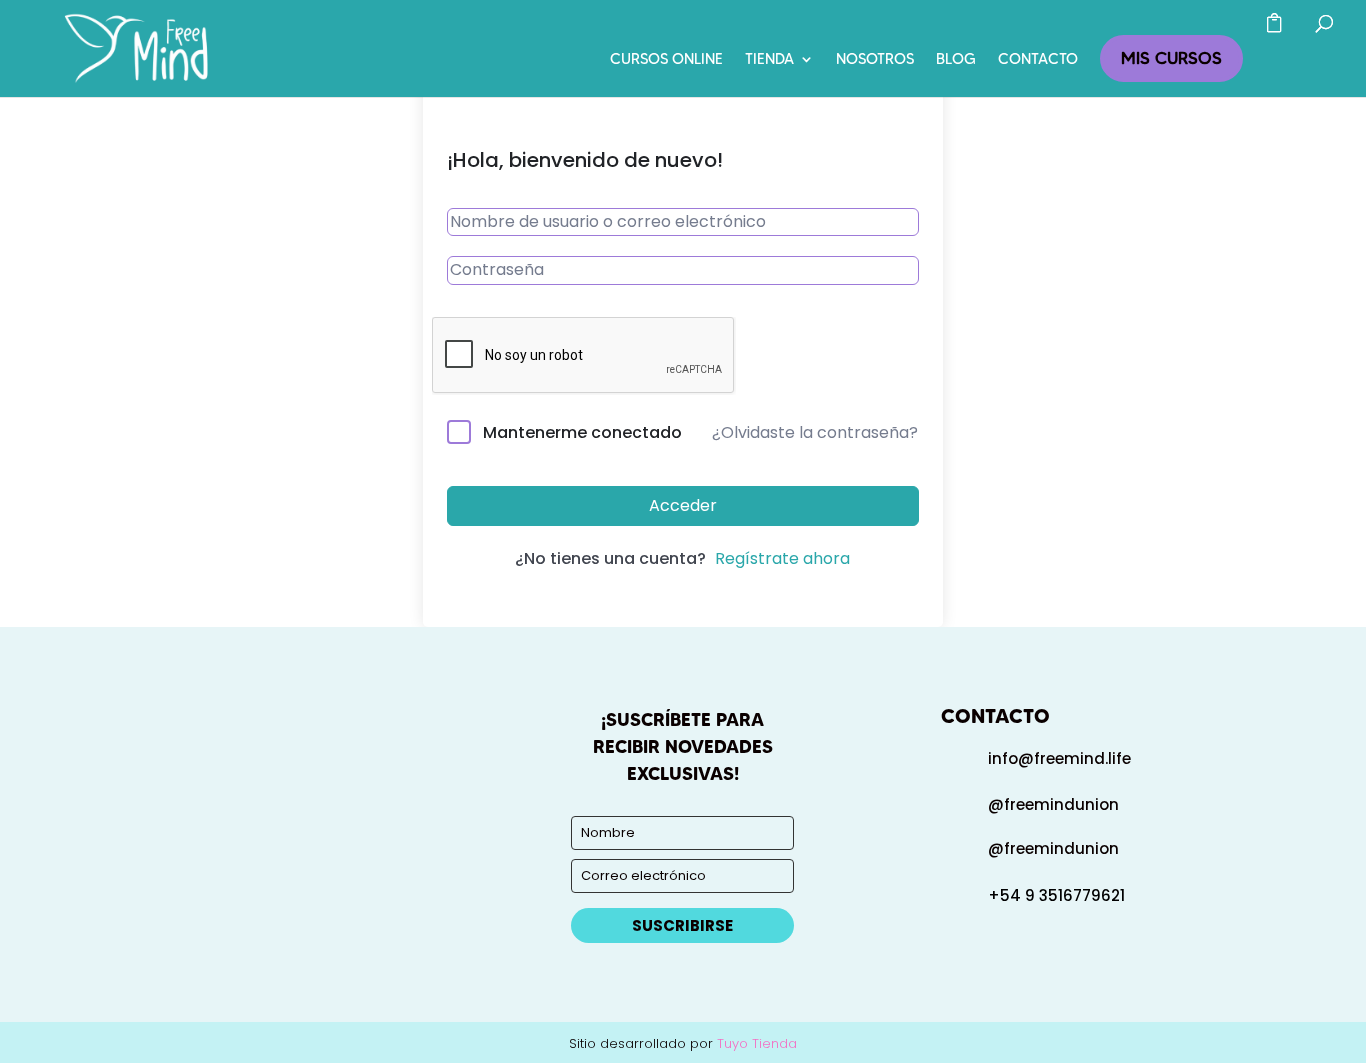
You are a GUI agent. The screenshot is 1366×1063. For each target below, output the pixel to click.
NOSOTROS (875, 60)
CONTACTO (1038, 60)
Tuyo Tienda (757, 1043)
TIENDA (769, 60)
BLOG (956, 60)
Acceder (683, 505)
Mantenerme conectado (582, 432)
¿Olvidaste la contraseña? (815, 432)
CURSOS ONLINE (666, 60)
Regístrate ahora (782, 558)
